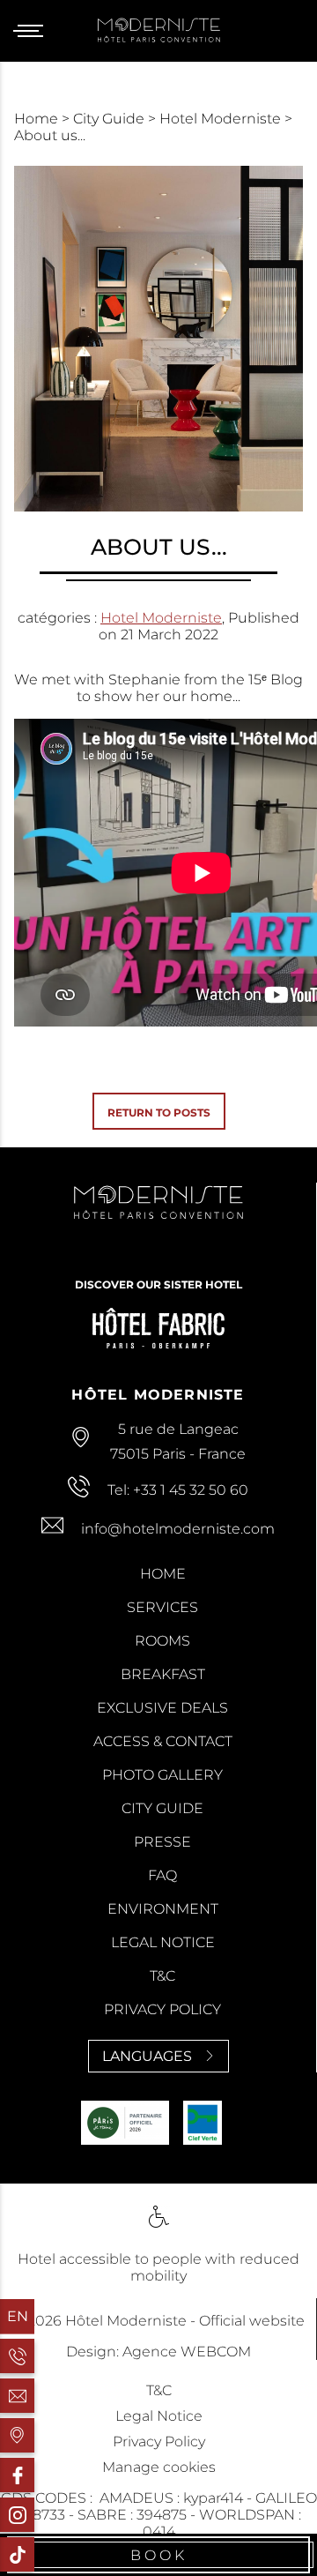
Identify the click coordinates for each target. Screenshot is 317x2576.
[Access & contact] (17, 2435)
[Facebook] (17, 2475)
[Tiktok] (17, 2554)
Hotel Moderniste (222, 119)
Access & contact (163, 1741)
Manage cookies (159, 2467)
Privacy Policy (162, 2009)
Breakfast (163, 1674)
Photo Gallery (162, 1775)
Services (162, 1607)
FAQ (162, 1875)
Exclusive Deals (162, 1708)
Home (38, 119)
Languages (147, 2056)
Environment (163, 1909)
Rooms (162, 1641)
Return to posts (159, 1113)
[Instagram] (17, 2515)
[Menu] (35, 31)
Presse (162, 1842)
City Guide (111, 119)
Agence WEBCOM (187, 2352)
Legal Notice (163, 1942)
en (18, 2316)
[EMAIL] (17, 2396)
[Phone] (17, 2356)
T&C (162, 1976)
